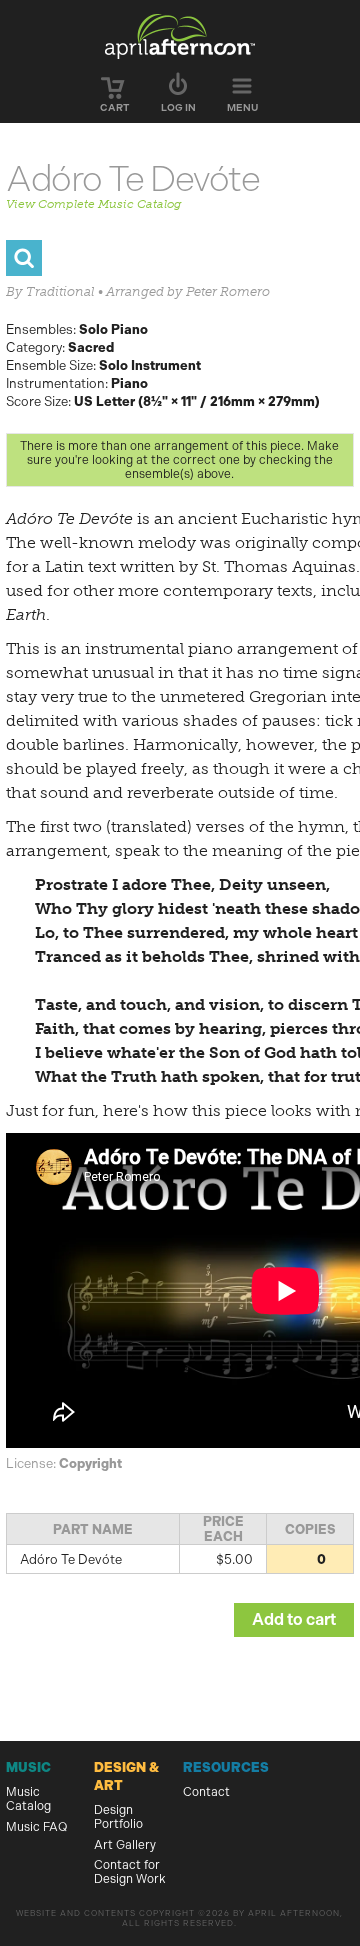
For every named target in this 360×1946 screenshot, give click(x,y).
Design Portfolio (118, 1817)
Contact (206, 1792)
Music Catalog (28, 1799)
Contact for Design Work (130, 1872)
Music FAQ (36, 1827)
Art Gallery (125, 1845)
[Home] (180, 35)
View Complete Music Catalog (93, 204)
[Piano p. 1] (24, 258)
